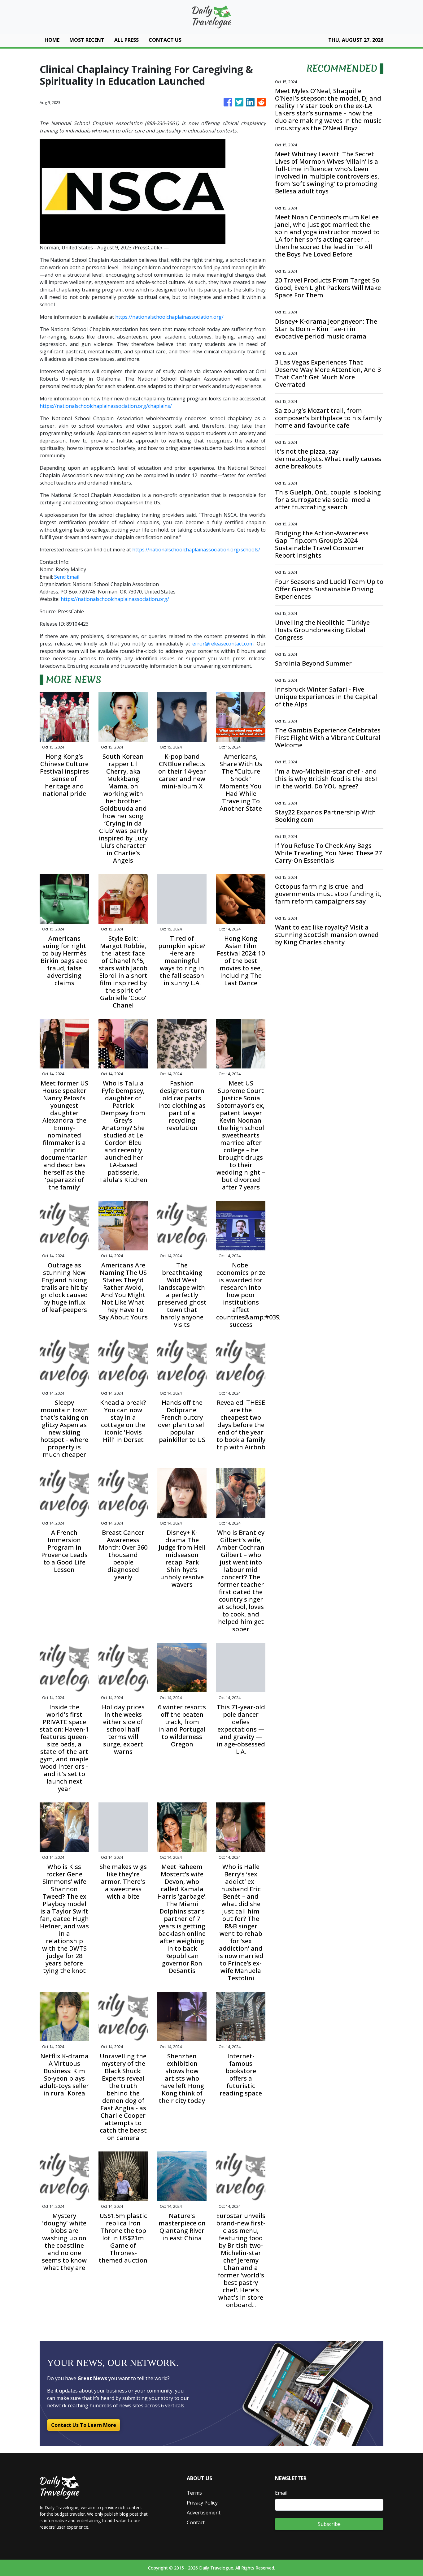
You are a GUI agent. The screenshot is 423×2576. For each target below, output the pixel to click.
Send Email (67, 577)
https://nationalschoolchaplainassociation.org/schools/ (196, 550)
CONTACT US (165, 40)
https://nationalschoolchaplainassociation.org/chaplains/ (106, 406)
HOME (52, 40)
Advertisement (204, 2513)
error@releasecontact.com (223, 644)
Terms (194, 2493)
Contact (196, 2522)
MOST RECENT (87, 40)
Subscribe (329, 2524)
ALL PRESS (126, 40)
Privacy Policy (202, 2503)
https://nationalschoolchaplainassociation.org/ (169, 317)
